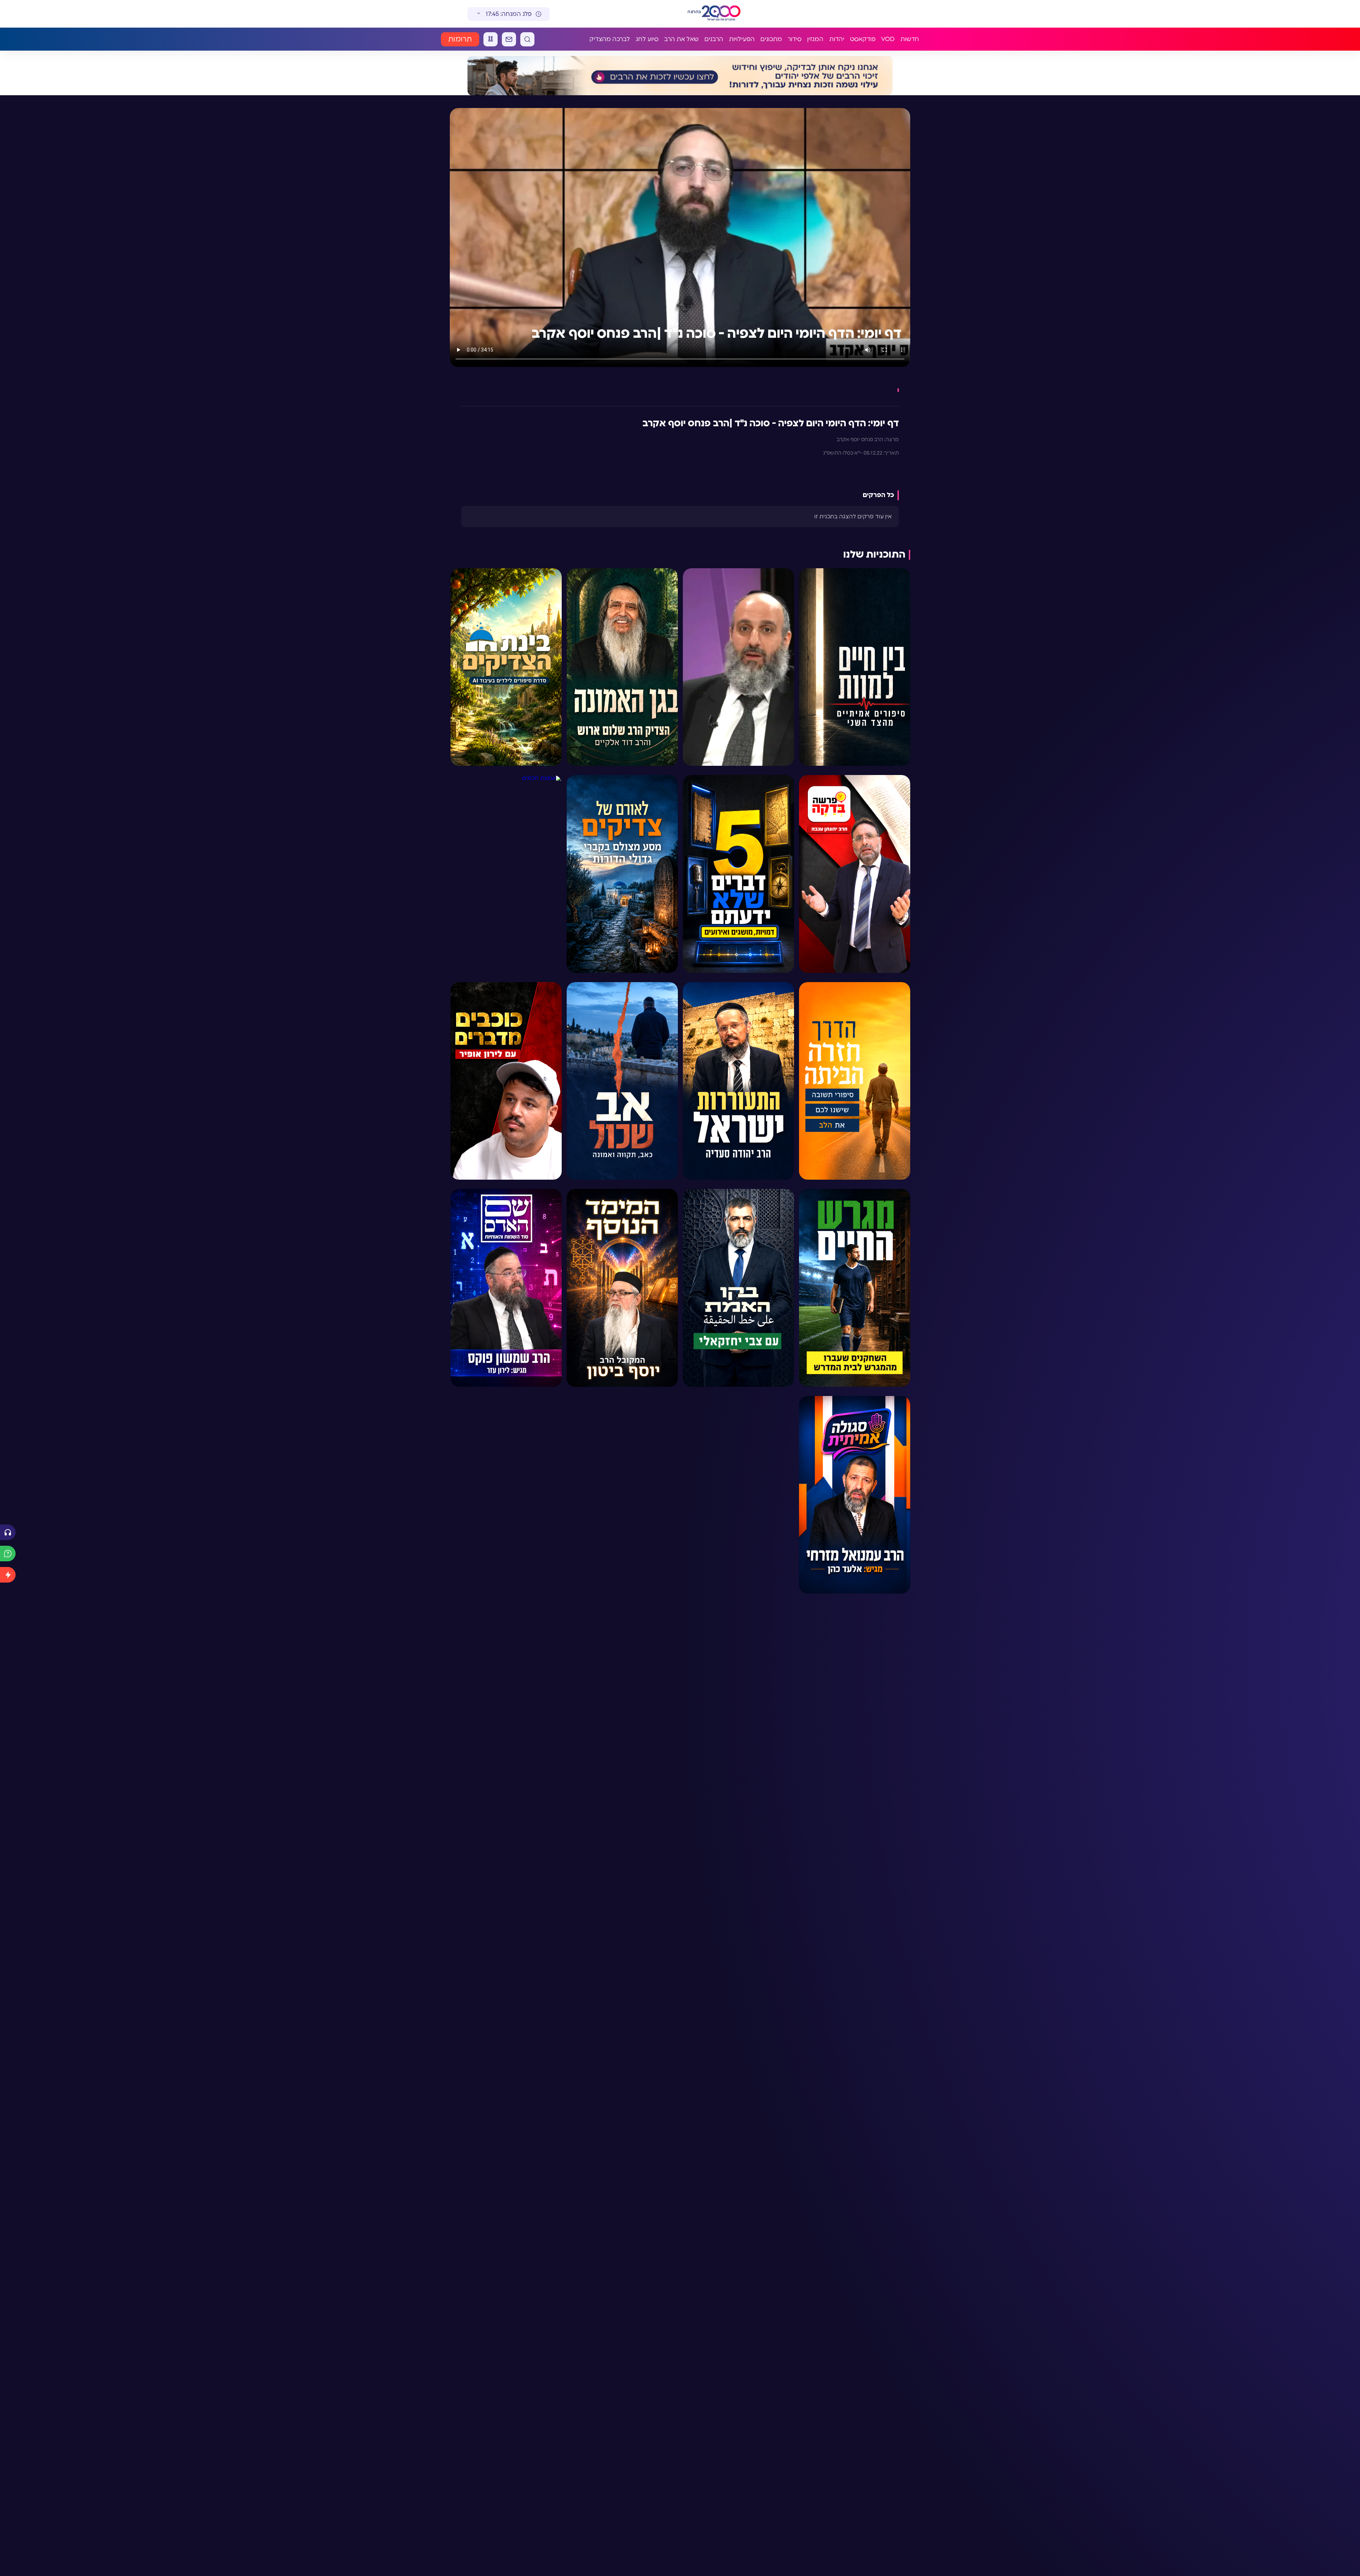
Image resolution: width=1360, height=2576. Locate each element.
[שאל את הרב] (8, 1554)
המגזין (815, 39)
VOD (888, 39)
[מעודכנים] (8, 1575)
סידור (795, 39)
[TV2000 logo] (727, 14)
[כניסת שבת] (491, 39)
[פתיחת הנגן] (8, 1532)
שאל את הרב (681, 39)
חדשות (910, 39)
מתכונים (771, 39)
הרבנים (714, 39)
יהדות (837, 39)
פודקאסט (863, 39)
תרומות (460, 39)
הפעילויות (742, 39)
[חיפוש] (527, 39)
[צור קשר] (509, 39)
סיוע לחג (647, 39)
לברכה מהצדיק (610, 39)
